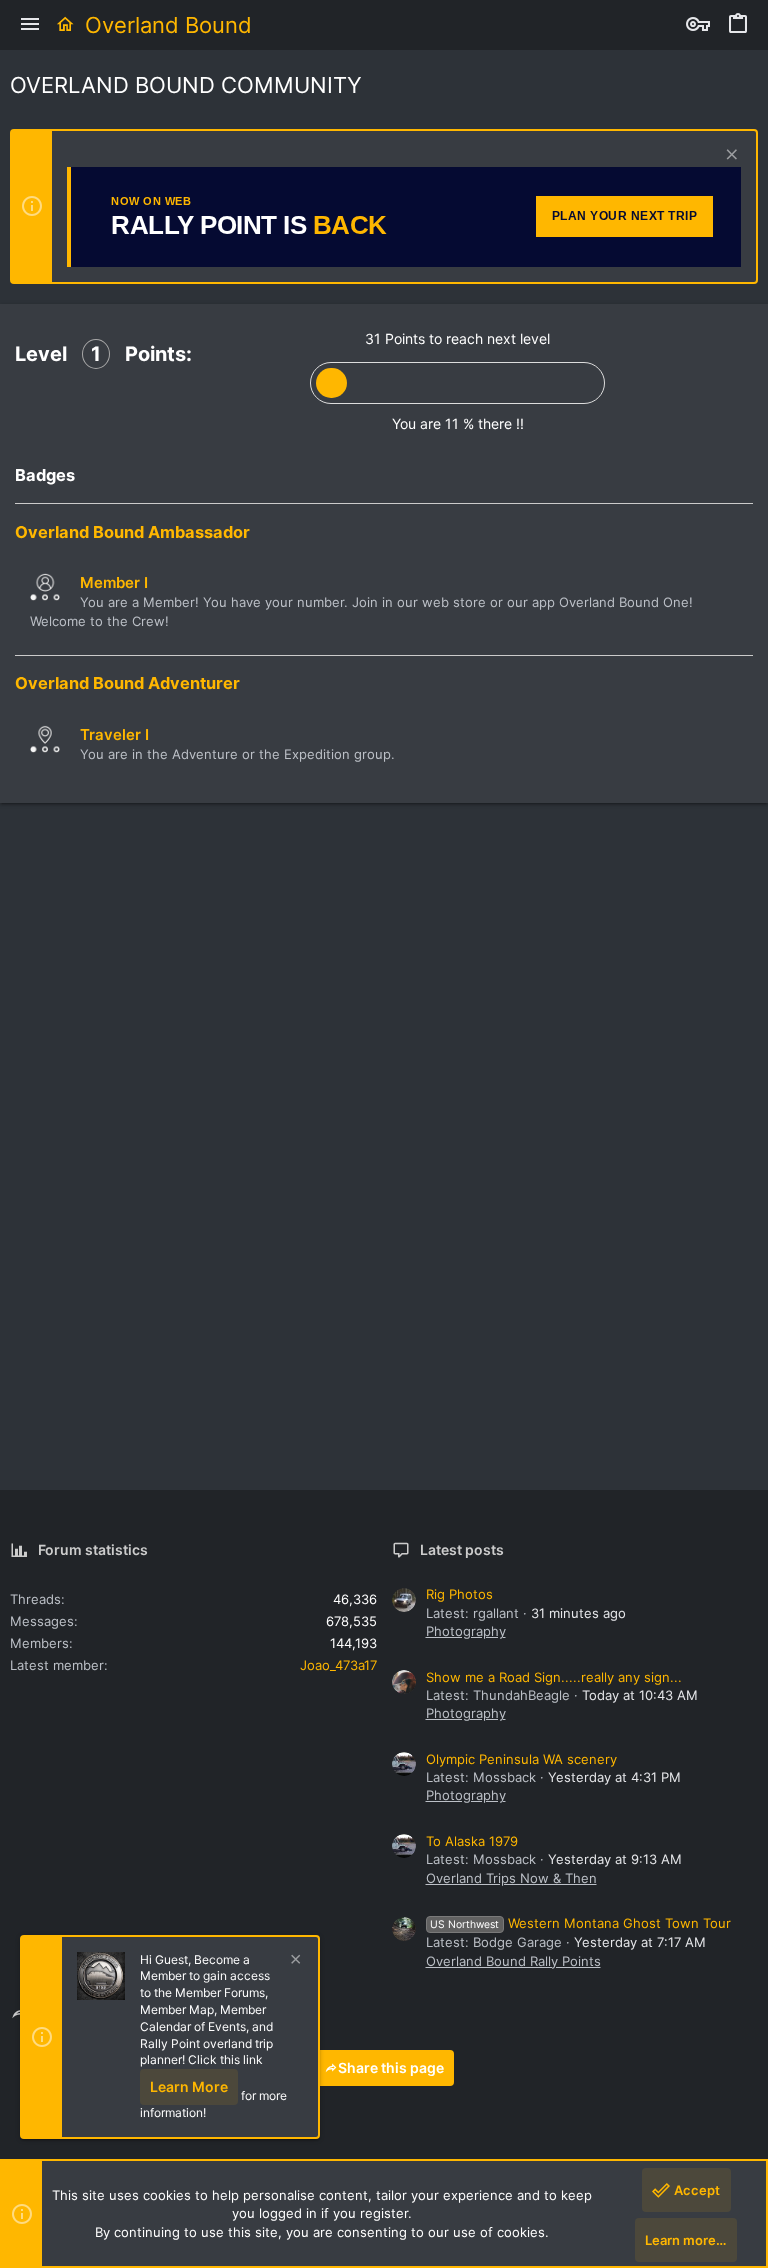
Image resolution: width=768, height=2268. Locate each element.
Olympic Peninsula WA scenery (521, 1759)
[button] (30, 25)
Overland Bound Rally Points (513, 1961)
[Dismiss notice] (729, 156)
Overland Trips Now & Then (511, 1878)
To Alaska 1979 (472, 1841)
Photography (466, 1631)
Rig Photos (459, 1594)
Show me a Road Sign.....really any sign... (554, 1677)
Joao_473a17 (338, 1665)
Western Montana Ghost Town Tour (580, 1923)
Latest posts (462, 1549)
